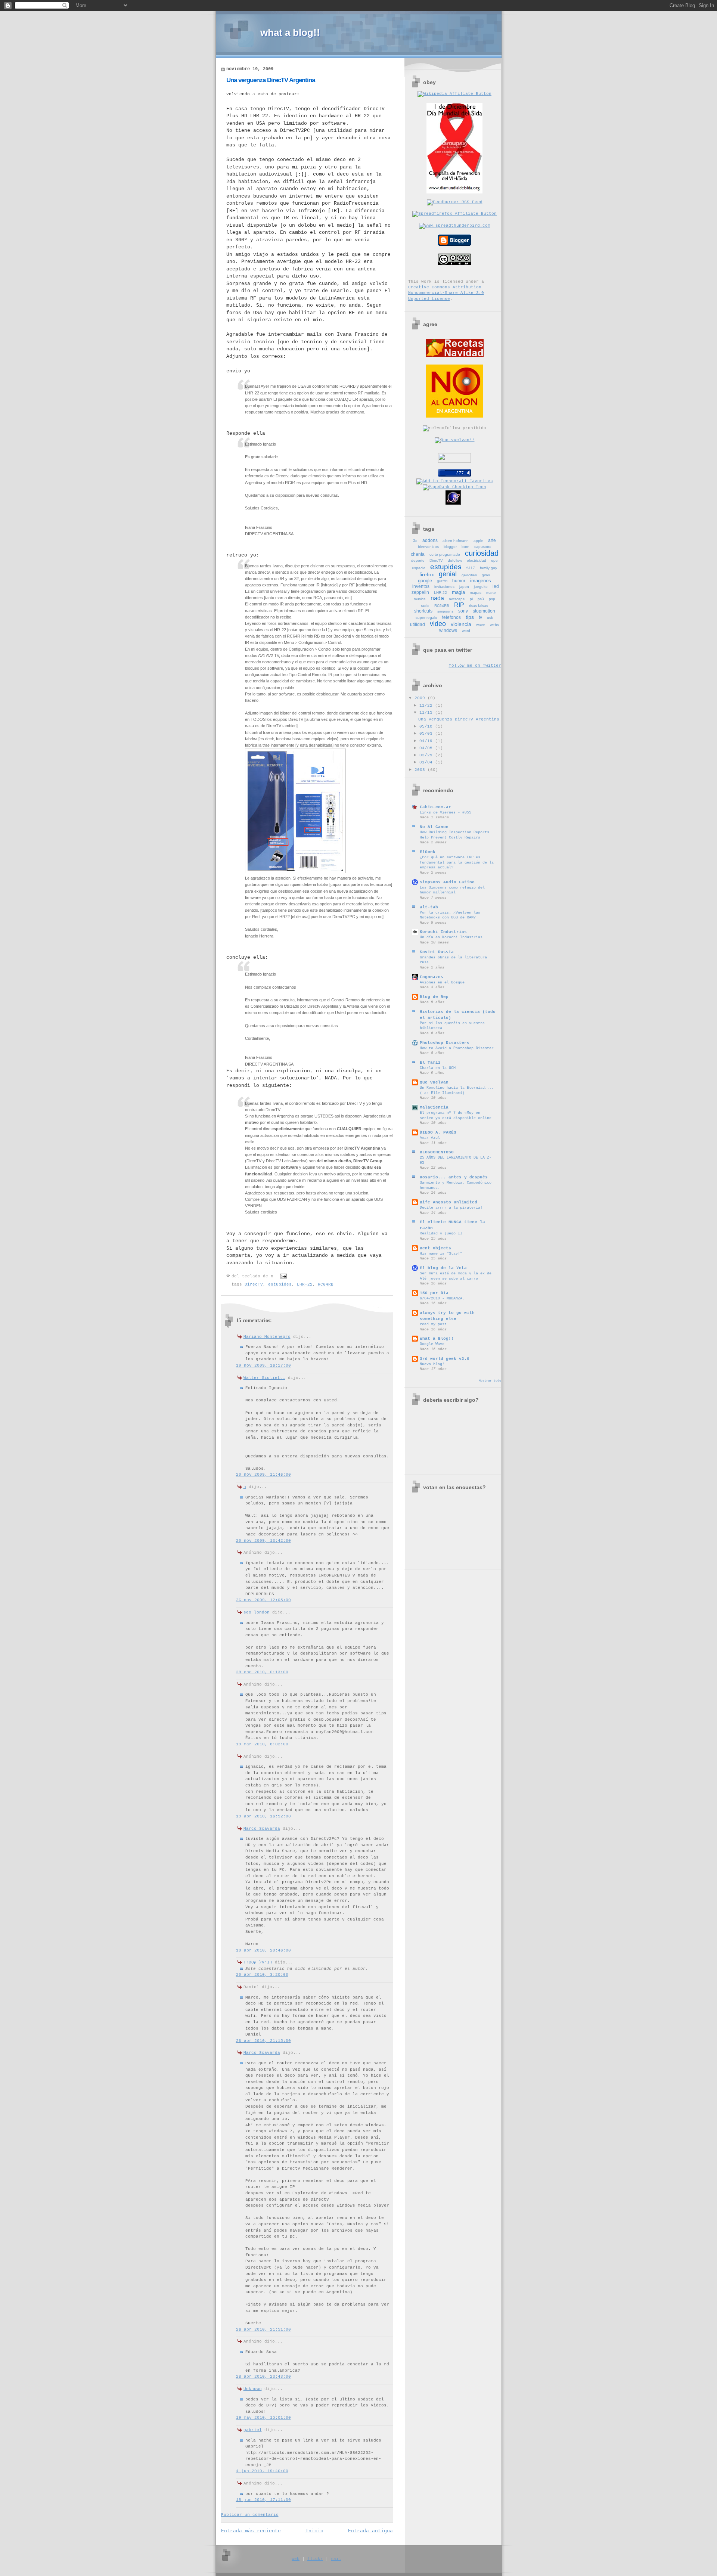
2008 (421, 770)
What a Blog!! (437, 1339)
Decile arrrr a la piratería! (451, 1208)
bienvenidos (428, 547)
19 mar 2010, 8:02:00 (262, 1744)
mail (336, 2559)
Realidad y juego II (441, 1233)
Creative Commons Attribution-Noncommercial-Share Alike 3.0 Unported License (446, 293)
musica (420, 599)
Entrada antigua (370, 2531)
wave (481, 625)
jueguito (481, 587)
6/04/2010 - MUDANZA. (442, 1298)
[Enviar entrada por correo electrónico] (283, 1276)
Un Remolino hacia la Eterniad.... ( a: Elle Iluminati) (457, 1090)
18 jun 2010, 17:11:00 (263, 2500)
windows (448, 630)
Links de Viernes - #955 (446, 812)
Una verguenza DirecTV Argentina (271, 80)
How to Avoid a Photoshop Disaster (457, 1048)
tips (470, 617)
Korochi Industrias (443, 932)
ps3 (481, 599)
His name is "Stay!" (441, 1253)
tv (480, 617)
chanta (418, 554)
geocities (469, 575)
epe (494, 560)
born (465, 547)
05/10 (427, 726)
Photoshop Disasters (445, 1043)
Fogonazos (432, 977)
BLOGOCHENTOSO (437, 1152)
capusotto (483, 547)
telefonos (451, 617)
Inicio (314, 2531)
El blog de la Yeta (443, 1268)
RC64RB (326, 1284)
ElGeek (428, 852)
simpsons (445, 611)
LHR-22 (305, 1284)
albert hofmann (456, 541)
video (438, 624)
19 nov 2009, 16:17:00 (263, 1366)
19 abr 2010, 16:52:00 (263, 1816)
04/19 (427, 741)
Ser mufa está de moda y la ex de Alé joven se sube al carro (456, 1276)
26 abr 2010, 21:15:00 (263, 2041)
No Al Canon (434, 827)
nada (437, 598)
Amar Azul (430, 1138)
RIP (459, 605)
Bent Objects (435, 1248)
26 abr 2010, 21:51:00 (263, 2329)
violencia (461, 624)
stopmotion (484, 611)
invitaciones (444, 587)
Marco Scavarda (262, 1829)
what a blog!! (290, 32)
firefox (427, 574)
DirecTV (254, 1284)
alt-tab (429, 907)
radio (425, 606)
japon (464, 587)
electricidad (477, 560)
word (466, 631)
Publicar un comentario (250, 2515)
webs (494, 625)
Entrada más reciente (251, 2531)
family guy (488, 568)
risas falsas (479, 606)
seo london (257, 1612)
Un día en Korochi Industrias (451, 937)
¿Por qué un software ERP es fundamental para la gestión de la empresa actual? (457, 862)
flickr (315, 2559)
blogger (450, 547)
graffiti (442, 581)
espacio (419, 568)
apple (478, 541)
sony (463, 611)
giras (486, 575)
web (296, 2559)
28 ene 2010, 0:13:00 (262, 1672)
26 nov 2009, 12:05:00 (263, 1600)
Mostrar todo (490, 1381)
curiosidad (482, 553)
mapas (476, 593)
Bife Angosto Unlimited (448, 1202)
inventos (421, 586)
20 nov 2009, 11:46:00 (263, 1475)
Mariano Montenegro (267, 1337)
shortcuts (423, 611)
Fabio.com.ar (435, 807)
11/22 (427, 706)
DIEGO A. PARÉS (438, 1132)
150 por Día (434, 1293)
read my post (433, 1324)
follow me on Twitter (475, 666)
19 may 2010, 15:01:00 (263, 2418)
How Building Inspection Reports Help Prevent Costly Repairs (454, 835)
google (425, 581)
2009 (421, 698)
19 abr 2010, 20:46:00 (263, 1950)
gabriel (253, 2430)
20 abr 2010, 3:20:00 (262, 1975)
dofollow (455, 560)
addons (430, 540)
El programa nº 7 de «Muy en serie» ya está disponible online (456, 1115)
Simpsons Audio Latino (447, 882)
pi (471, 599)
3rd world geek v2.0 (445, 1359)
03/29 (427, 755)
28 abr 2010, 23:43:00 (263, 2377)
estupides (280, 1284)
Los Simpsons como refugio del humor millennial (452, 890)
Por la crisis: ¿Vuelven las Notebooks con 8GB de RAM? (450, 915)
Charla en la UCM (438, 1068)
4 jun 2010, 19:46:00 (262, 2471)
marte (491, 593)
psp (492, 599)
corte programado (445, 554)
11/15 (427, 713)
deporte (418, 560)
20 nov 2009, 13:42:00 (263, 1541)
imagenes (481, 581)
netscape (457, 599)
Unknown (253, 2389)
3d (415, 541)
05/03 (427, 734)
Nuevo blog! (432, 1364)
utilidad (418, 624)
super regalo (426, 618)
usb (490, 618)
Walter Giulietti (264, 1378)
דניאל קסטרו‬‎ (258, 1962)
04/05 (427, 748)
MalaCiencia (434, 1107)
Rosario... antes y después (454, 1177)
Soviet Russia (437, 952)
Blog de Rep (434, 997)
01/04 (427, 762)
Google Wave (432, 1344)
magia (458, 592)
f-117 (471, 568)
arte (492, 540)
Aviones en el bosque (442, 982)
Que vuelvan (434, 1082)
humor (459, 581)
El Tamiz (430, 1063)
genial (448, 574)
